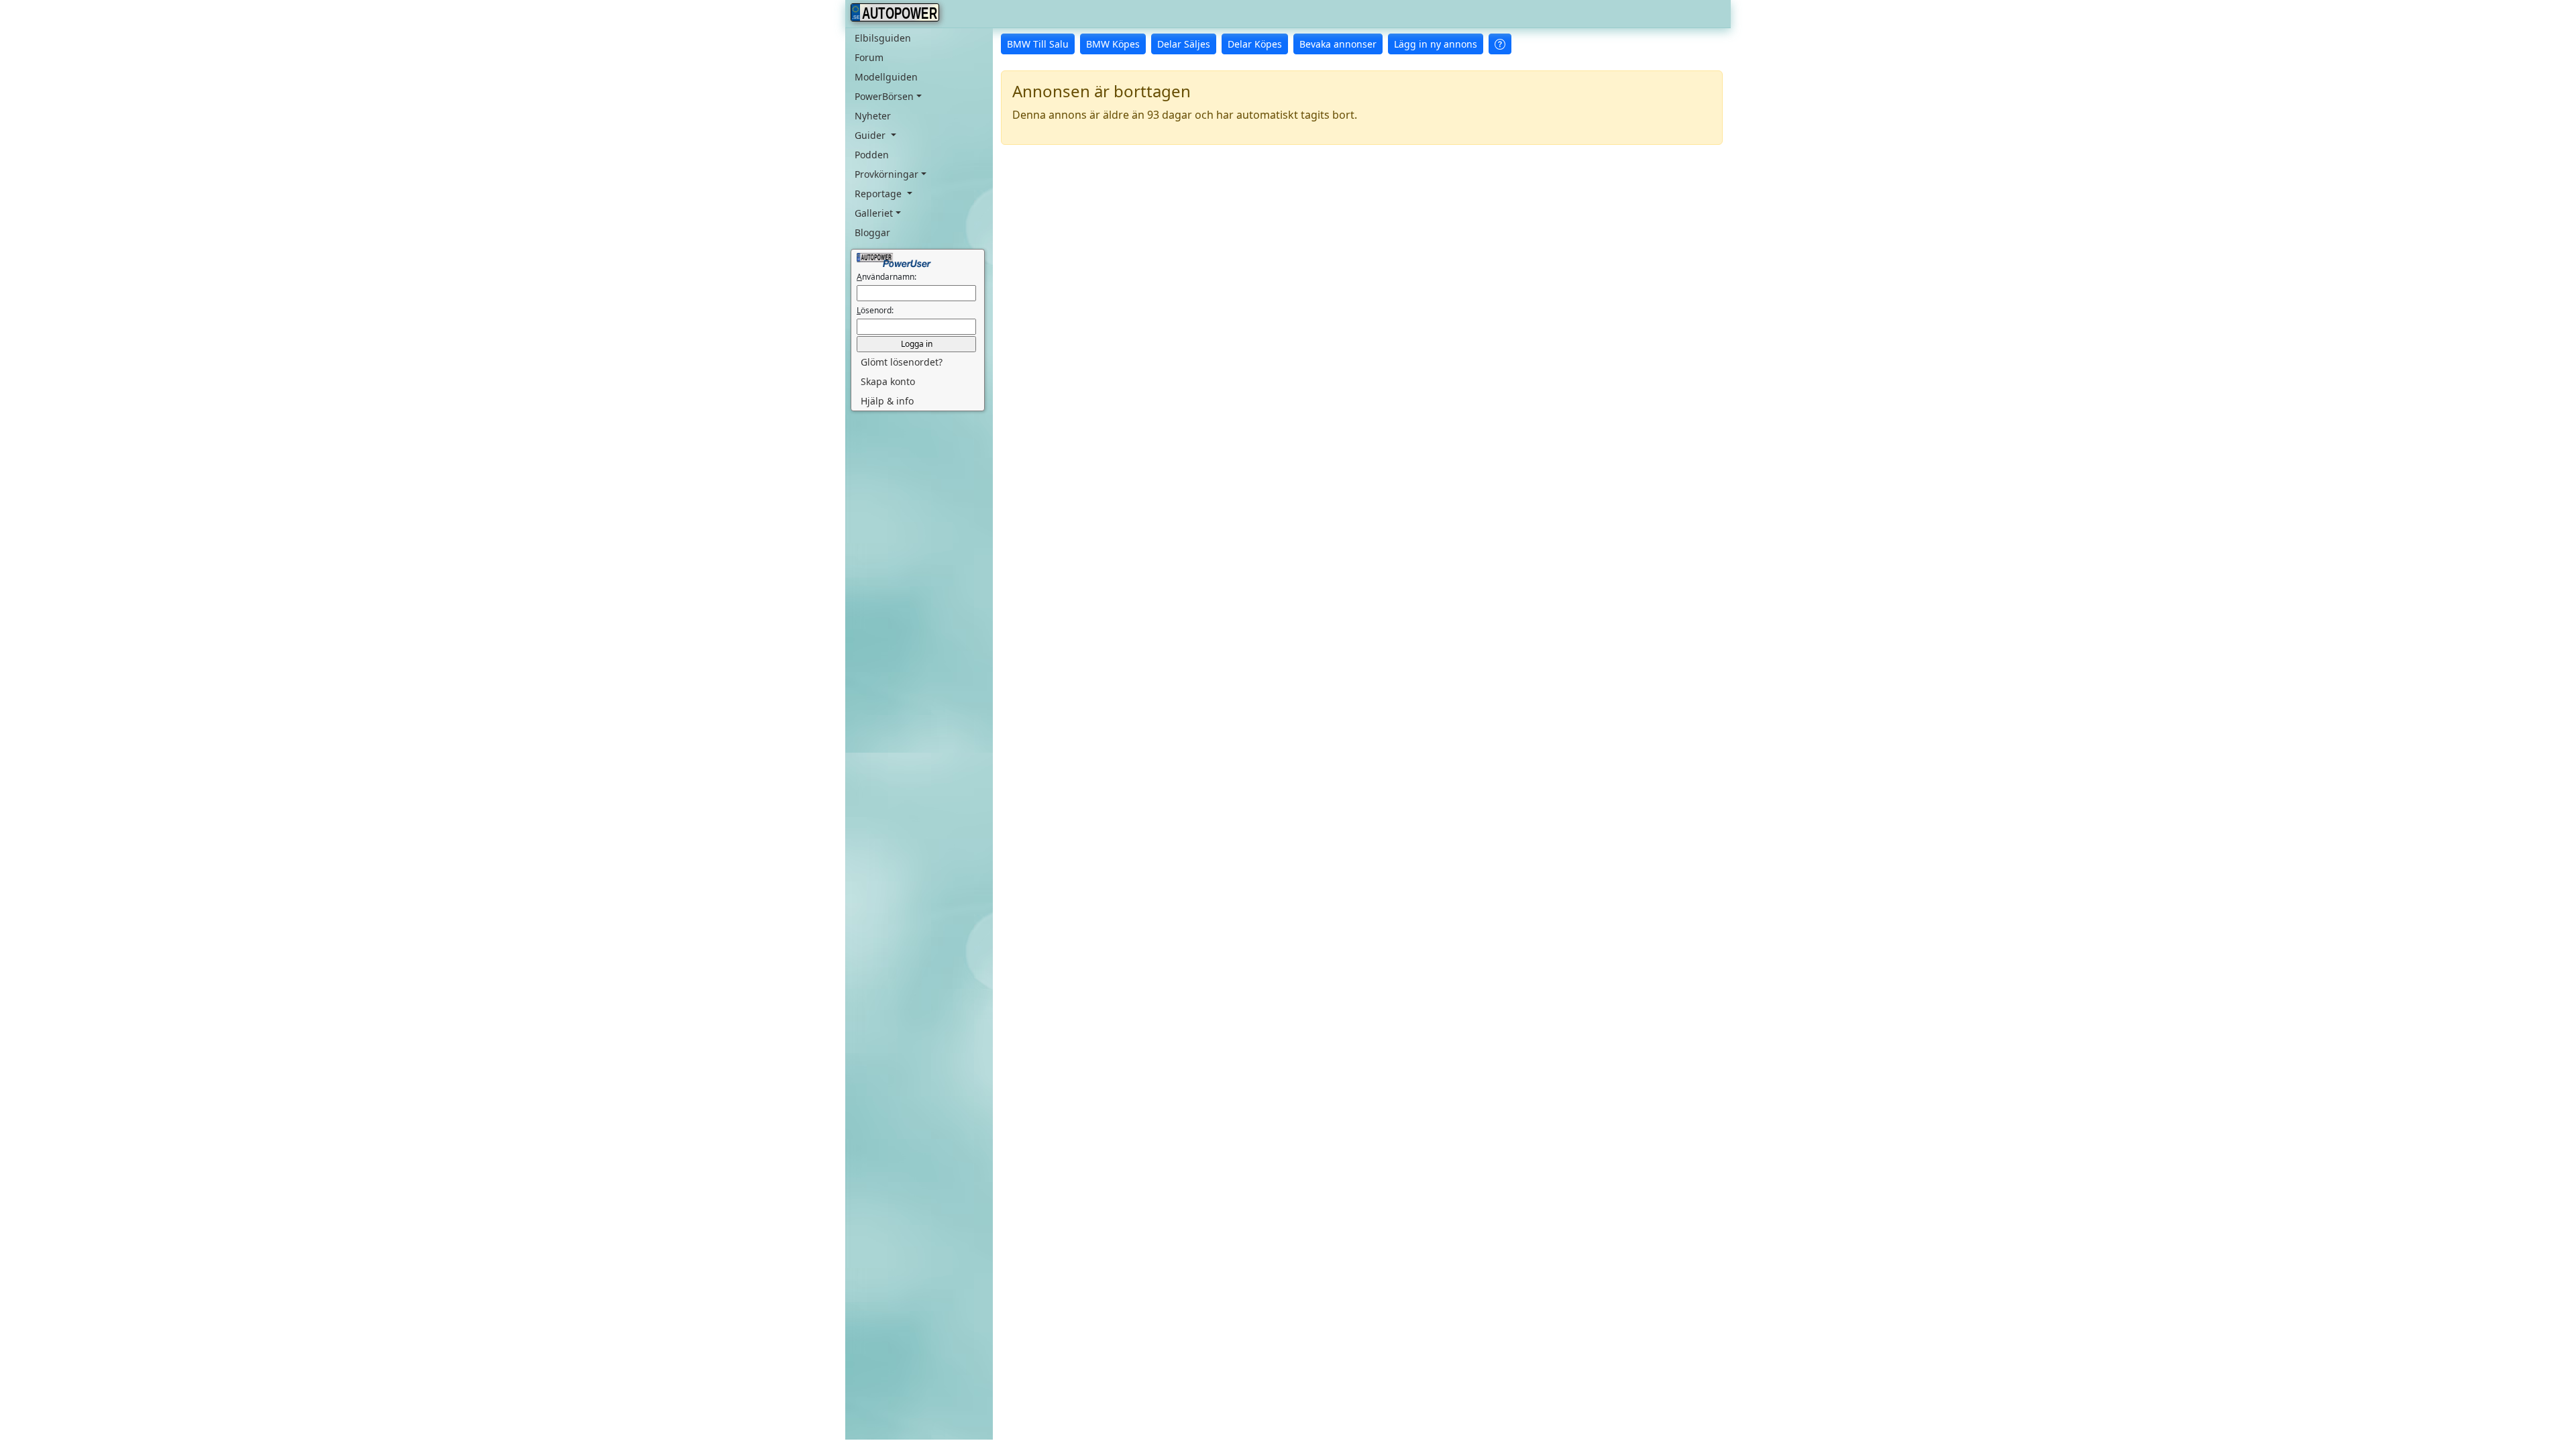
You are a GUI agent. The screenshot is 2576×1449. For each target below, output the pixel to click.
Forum (869, 57)
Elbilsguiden (883, 38)
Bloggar (872, 232)
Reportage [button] (879, 194)
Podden (872, 155)
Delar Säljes (1184, 44)
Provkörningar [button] (887, 174)
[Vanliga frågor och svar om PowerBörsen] (1500, 44)
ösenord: (875, 310)
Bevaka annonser (1338, 44)
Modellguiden (886, 77)
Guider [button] (871, 135)
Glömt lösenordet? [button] (902, 362)
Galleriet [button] (874, 213)
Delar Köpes (1255, 44)
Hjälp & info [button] (887, 401)
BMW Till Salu (1038, 44)
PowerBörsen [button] (884, 96)
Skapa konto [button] (888, 381)
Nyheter (873, 116)
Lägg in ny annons (1436, 44)
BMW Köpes (1113, 44)
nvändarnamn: (887, 277)
